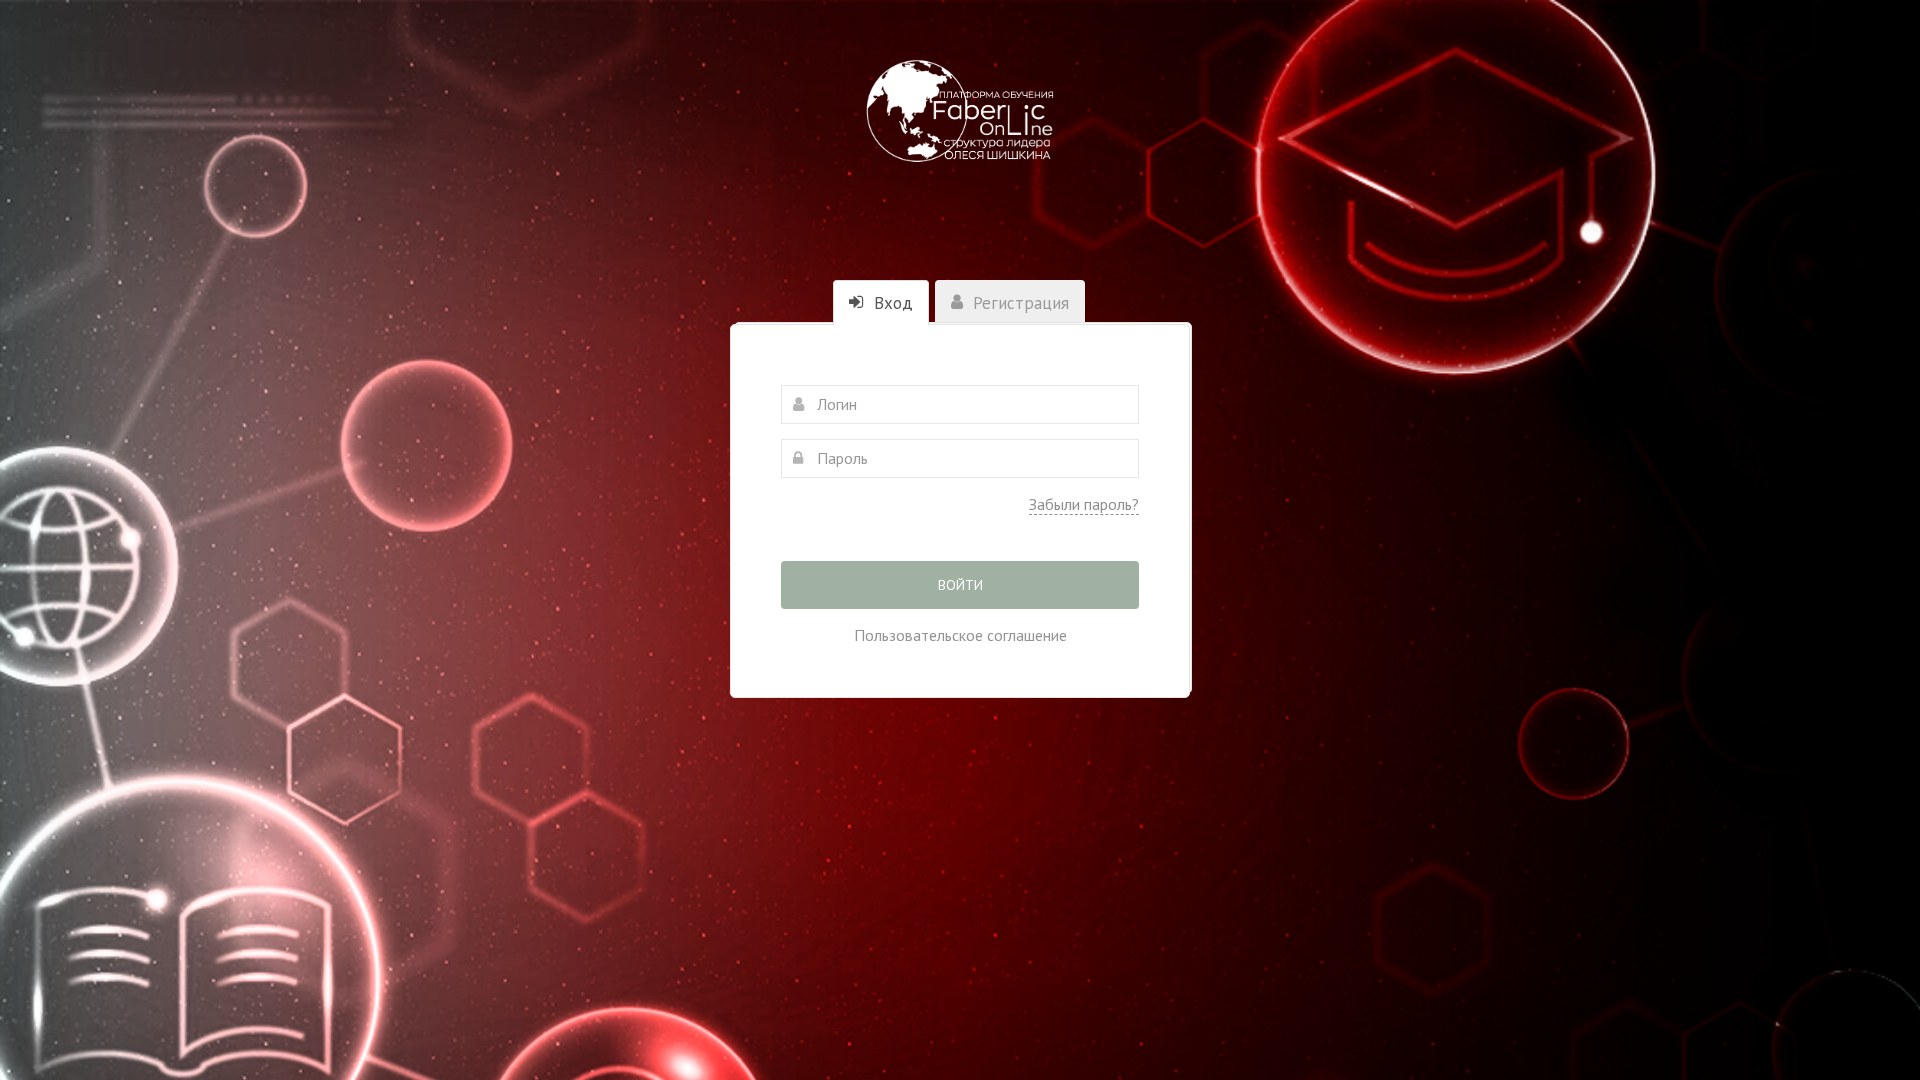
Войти (960, 585)
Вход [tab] (891, 303)
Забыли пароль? (1084, 504)
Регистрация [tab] (1018, 303)
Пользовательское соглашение (960, 635)
